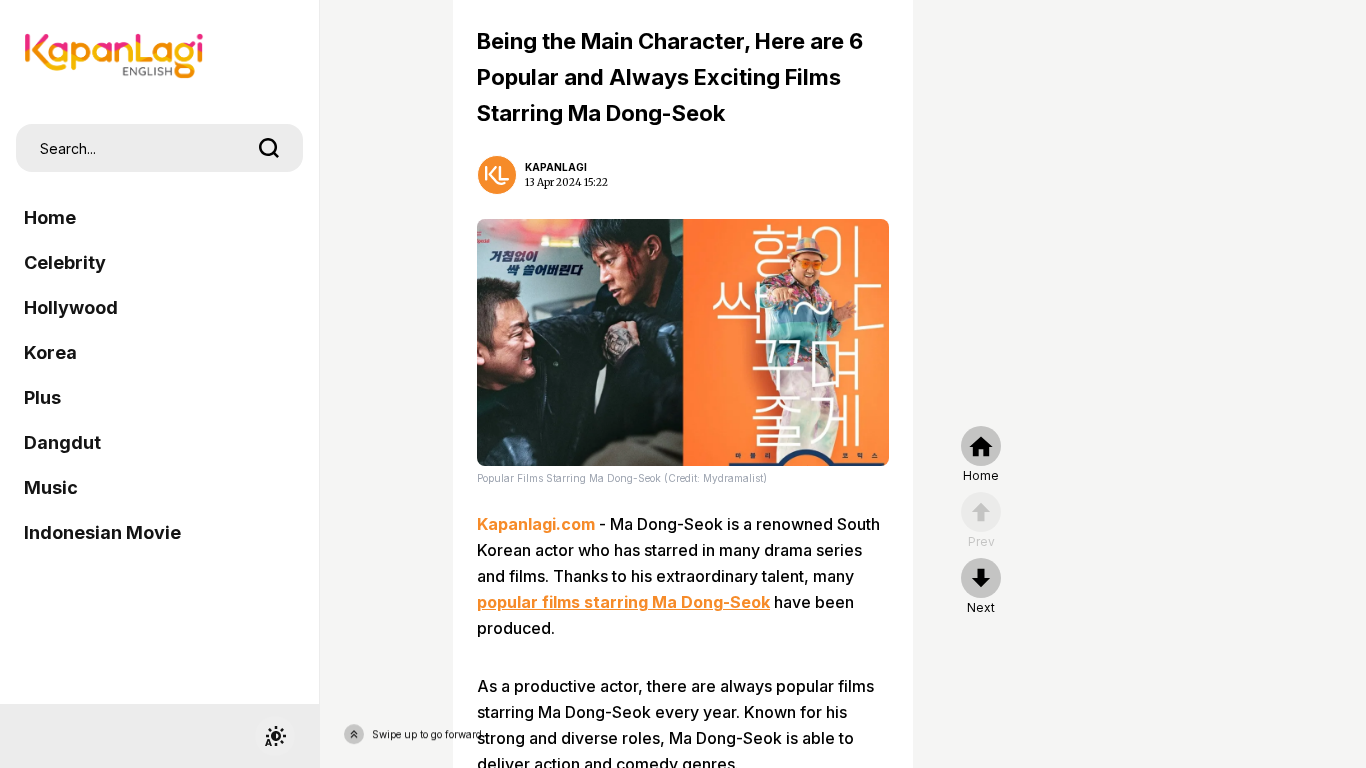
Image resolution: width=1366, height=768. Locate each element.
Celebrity (65, 262)
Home (50, 217)
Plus (42, 397)
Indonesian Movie (102, 532)
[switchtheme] (275, 736)
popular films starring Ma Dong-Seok (623, 602)
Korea (50, 352)
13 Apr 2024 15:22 (566, 182)
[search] (269, 148)
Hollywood (71, 307)
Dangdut (62, 442)
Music (51, 487)
